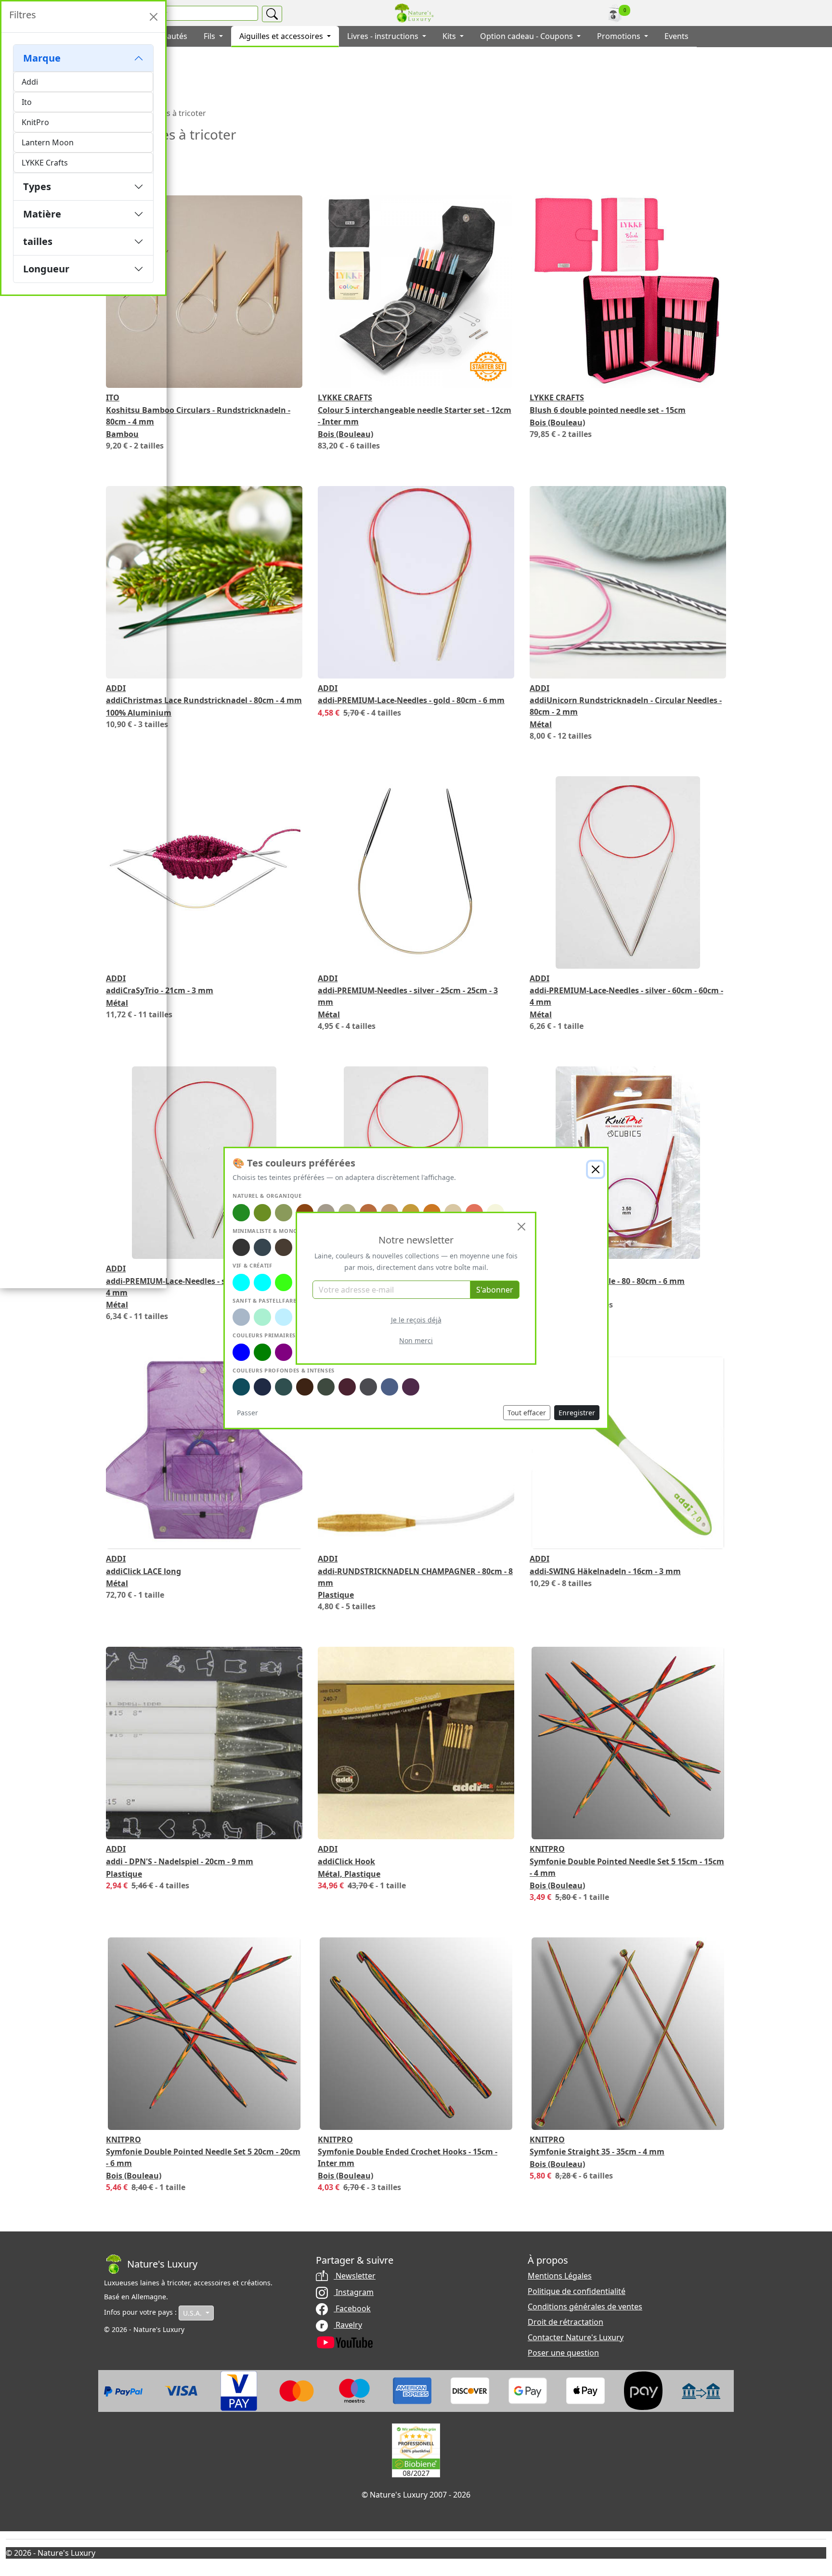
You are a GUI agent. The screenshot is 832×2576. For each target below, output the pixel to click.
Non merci (416, 1340)
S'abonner (495, 1290)
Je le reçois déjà (416, 1320)
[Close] (521, 1227)
